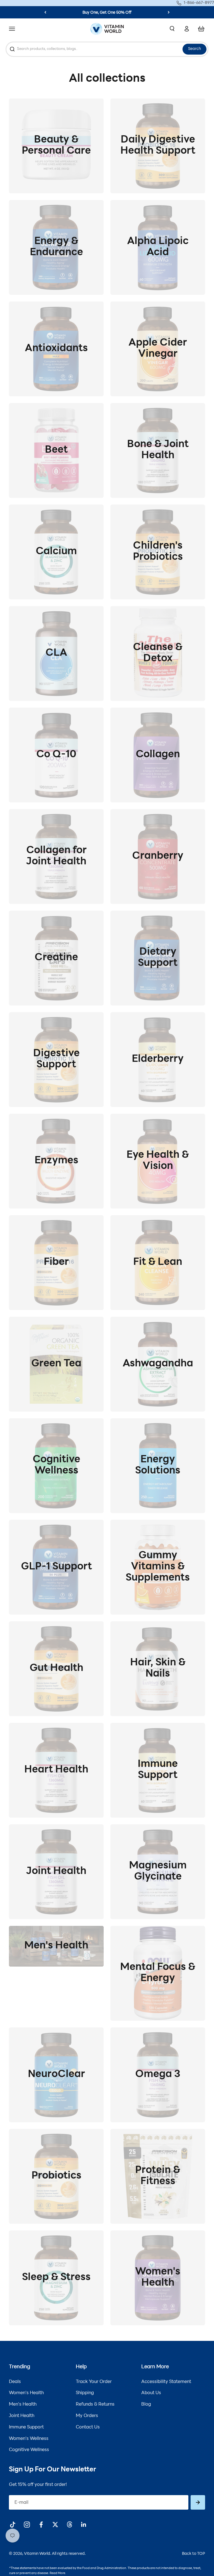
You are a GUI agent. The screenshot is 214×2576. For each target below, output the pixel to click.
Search (194, 49)
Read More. (58, 2573)
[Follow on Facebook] (41, 2525)
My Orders (87, 2416)
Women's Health (26, 2393)
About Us (151, 2393)
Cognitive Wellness (29, 2450)
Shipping (85, 2393)
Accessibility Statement (166, 2382)
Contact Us (88, 2427)
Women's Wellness (29, 2439)
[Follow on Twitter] (55, 2525)
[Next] (169, 12)
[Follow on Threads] (70, 2525)
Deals (15, 2382)
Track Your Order (94, 2382)
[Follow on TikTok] (13, 2525)
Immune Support (26, 2427)
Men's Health (23, 2404)
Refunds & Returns (95, 2404)
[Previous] (45, 12)
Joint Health (22, 2416)
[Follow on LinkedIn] (84, 2525)
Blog (146, 2404)
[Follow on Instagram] (27, 2525)
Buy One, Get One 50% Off (107, 13)
